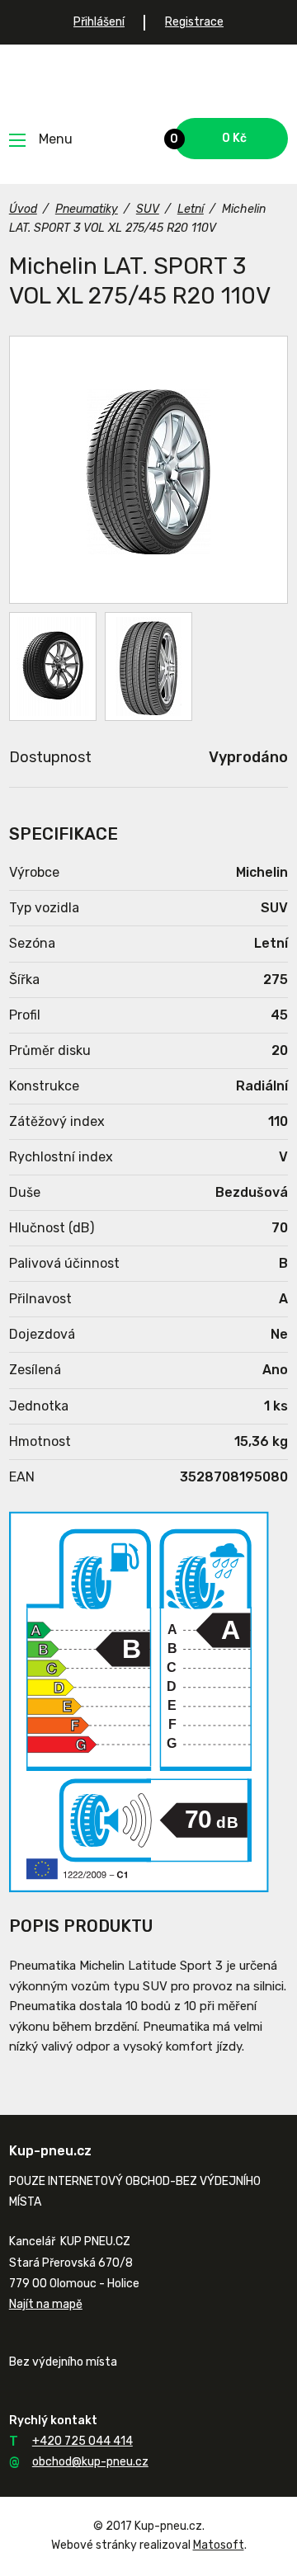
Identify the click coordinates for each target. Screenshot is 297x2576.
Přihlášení (99, 22)
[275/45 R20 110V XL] (148, 470)
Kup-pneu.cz (149, 81)
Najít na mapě (46, 2304)
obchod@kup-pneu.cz (90, 2462)
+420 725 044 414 (82, 2441)
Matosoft (219, 2545)
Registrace (194, 22)
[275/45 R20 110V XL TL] (53, 666)
